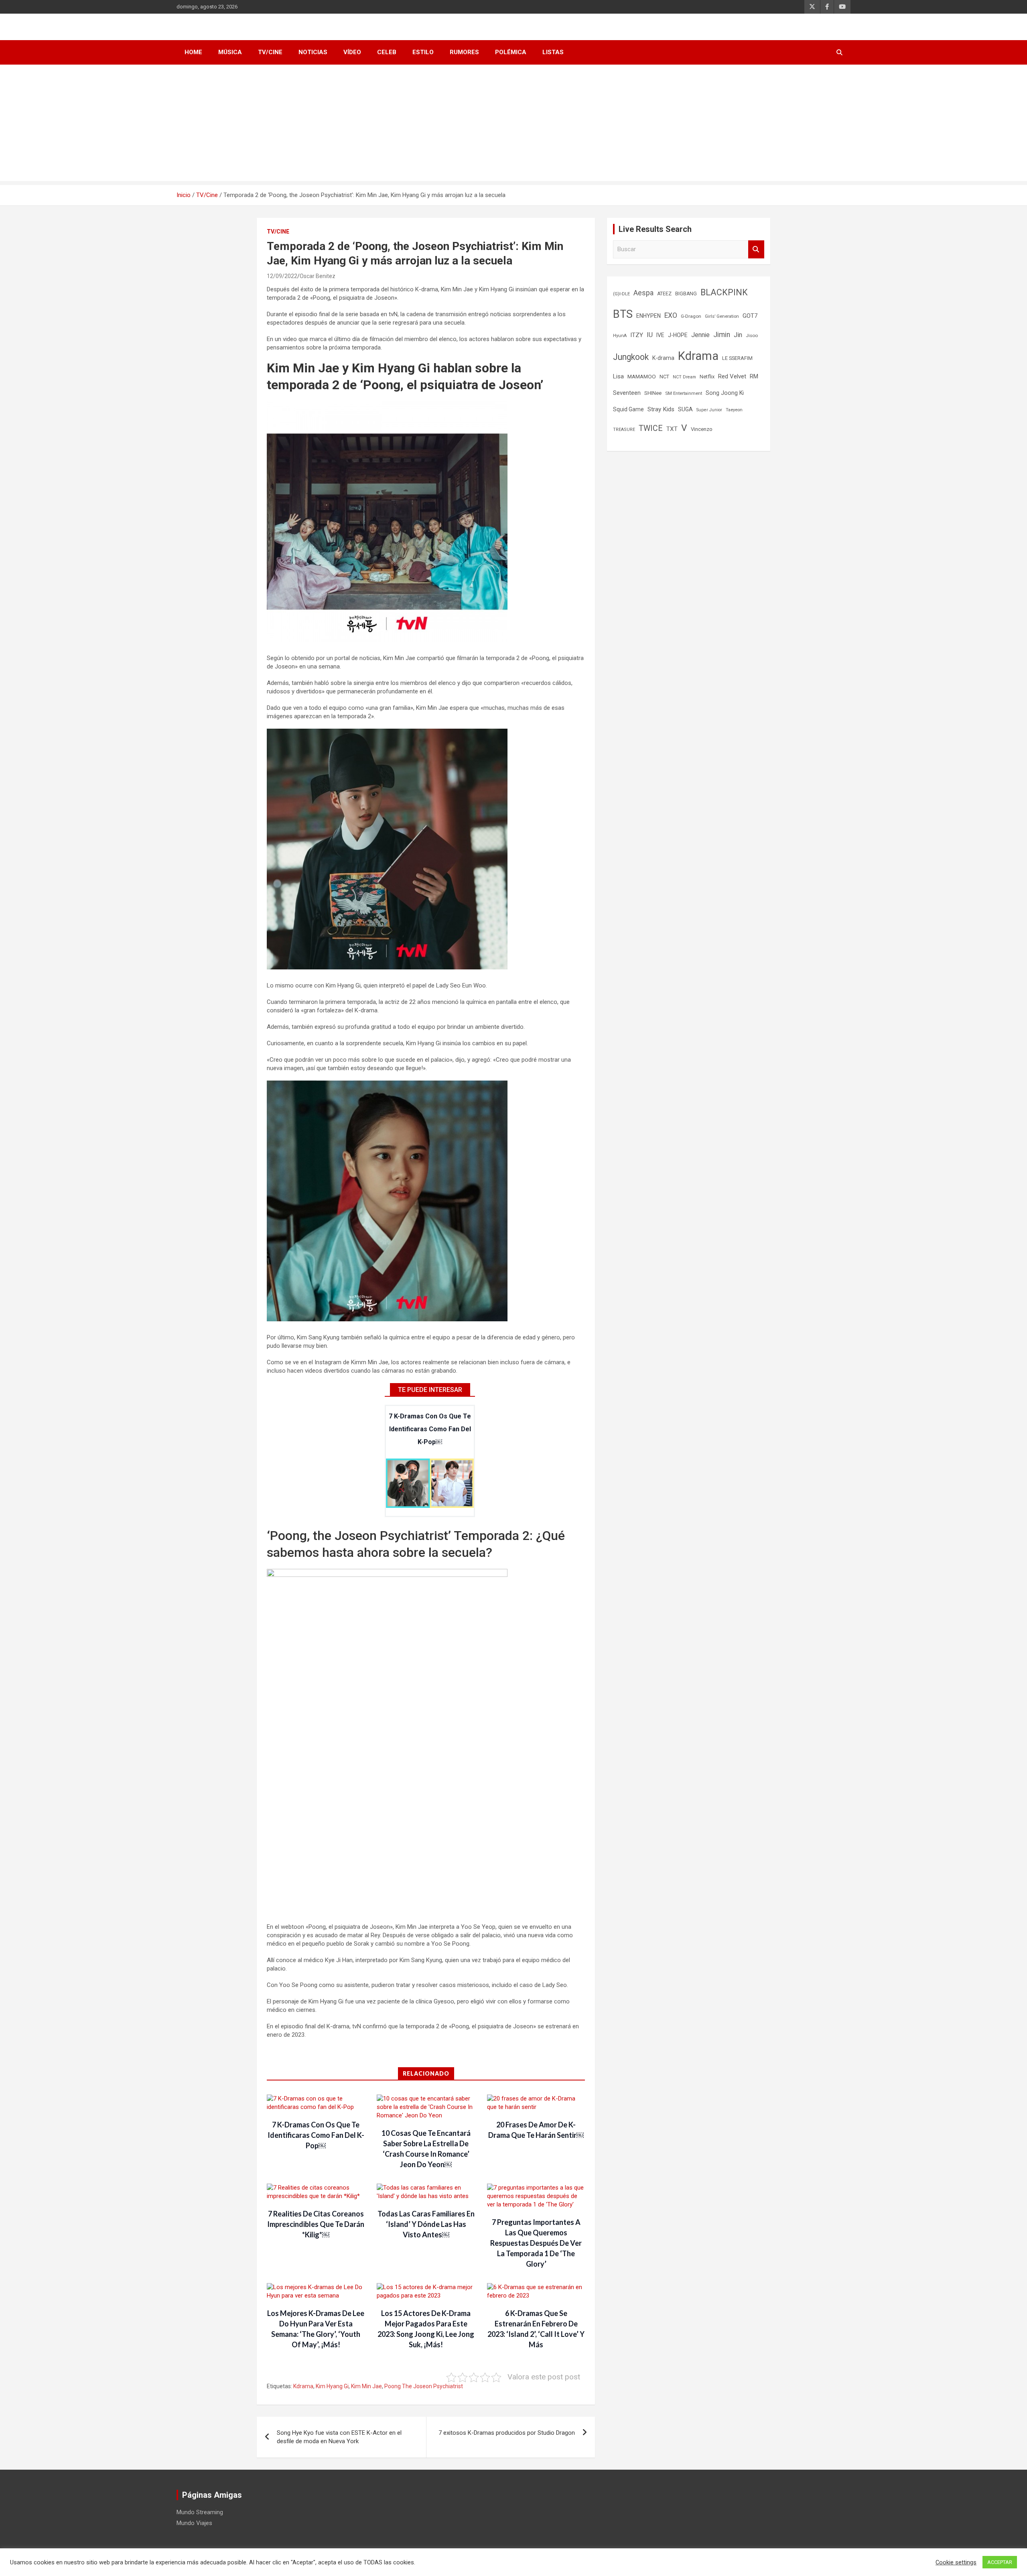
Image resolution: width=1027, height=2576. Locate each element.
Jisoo (752, 335)
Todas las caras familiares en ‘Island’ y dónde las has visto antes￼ (426, 2224)
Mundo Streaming (200, 2512)
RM (754, 376)
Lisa (618, 376)
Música (230, 52)
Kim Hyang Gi (332, 2386)
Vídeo (352, 52)
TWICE (651, 428)
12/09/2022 (282, 276)
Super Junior (709, 410)
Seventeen (627, 393)
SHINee (653, 393)
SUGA (685, 409)
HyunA (620, 336)
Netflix (707, 377)
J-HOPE (678, 335)
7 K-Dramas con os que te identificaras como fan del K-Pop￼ (430, 1429)
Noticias (313, 52)
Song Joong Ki (725, 393)
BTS (623, 314)
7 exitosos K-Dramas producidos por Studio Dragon (507, 2433)
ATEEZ (664, 294)
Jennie (700, 335)
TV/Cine (270, 52)
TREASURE (624, 430)
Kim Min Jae (366, 2386)
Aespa (643, 293)
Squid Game (628, 409)
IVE (660, 335)
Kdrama (303, 2386)
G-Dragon (691, 316)
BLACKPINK (724, 292)
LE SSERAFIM (737, 358)
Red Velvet (732, 376)
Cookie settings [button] (956, 2562)
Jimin (722, 335)
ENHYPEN (648, 316)
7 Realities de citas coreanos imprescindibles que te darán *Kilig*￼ (316, 2224)
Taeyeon (734, 410)
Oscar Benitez (318, 276)
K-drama (663, 358)
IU (650, 335)
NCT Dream (684, 377)
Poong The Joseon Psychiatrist (424, 2386)
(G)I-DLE (621, 294)
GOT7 (750, 316)
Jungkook (631, 357)
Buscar (756, 249)
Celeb (387, 52)
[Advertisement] (513, 125)
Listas (553, 52)
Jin (738, 335)
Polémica (511, 52)
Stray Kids (661, 409)
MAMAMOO (642, 376)
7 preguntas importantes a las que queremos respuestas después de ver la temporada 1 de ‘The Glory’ (536, 2243)
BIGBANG (686, 294)
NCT (664, 377)
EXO (671, 315)
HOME (193, 52)
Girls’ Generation (722, 316)
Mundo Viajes (194, 2523)
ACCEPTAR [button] (1000, 2562)
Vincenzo (702, 429)
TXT (672, 429)
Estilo (423, 52)
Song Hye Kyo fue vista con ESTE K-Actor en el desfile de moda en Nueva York (339, 2437)
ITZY (637, 335)
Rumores (464, 52)
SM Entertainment (684, 393)
